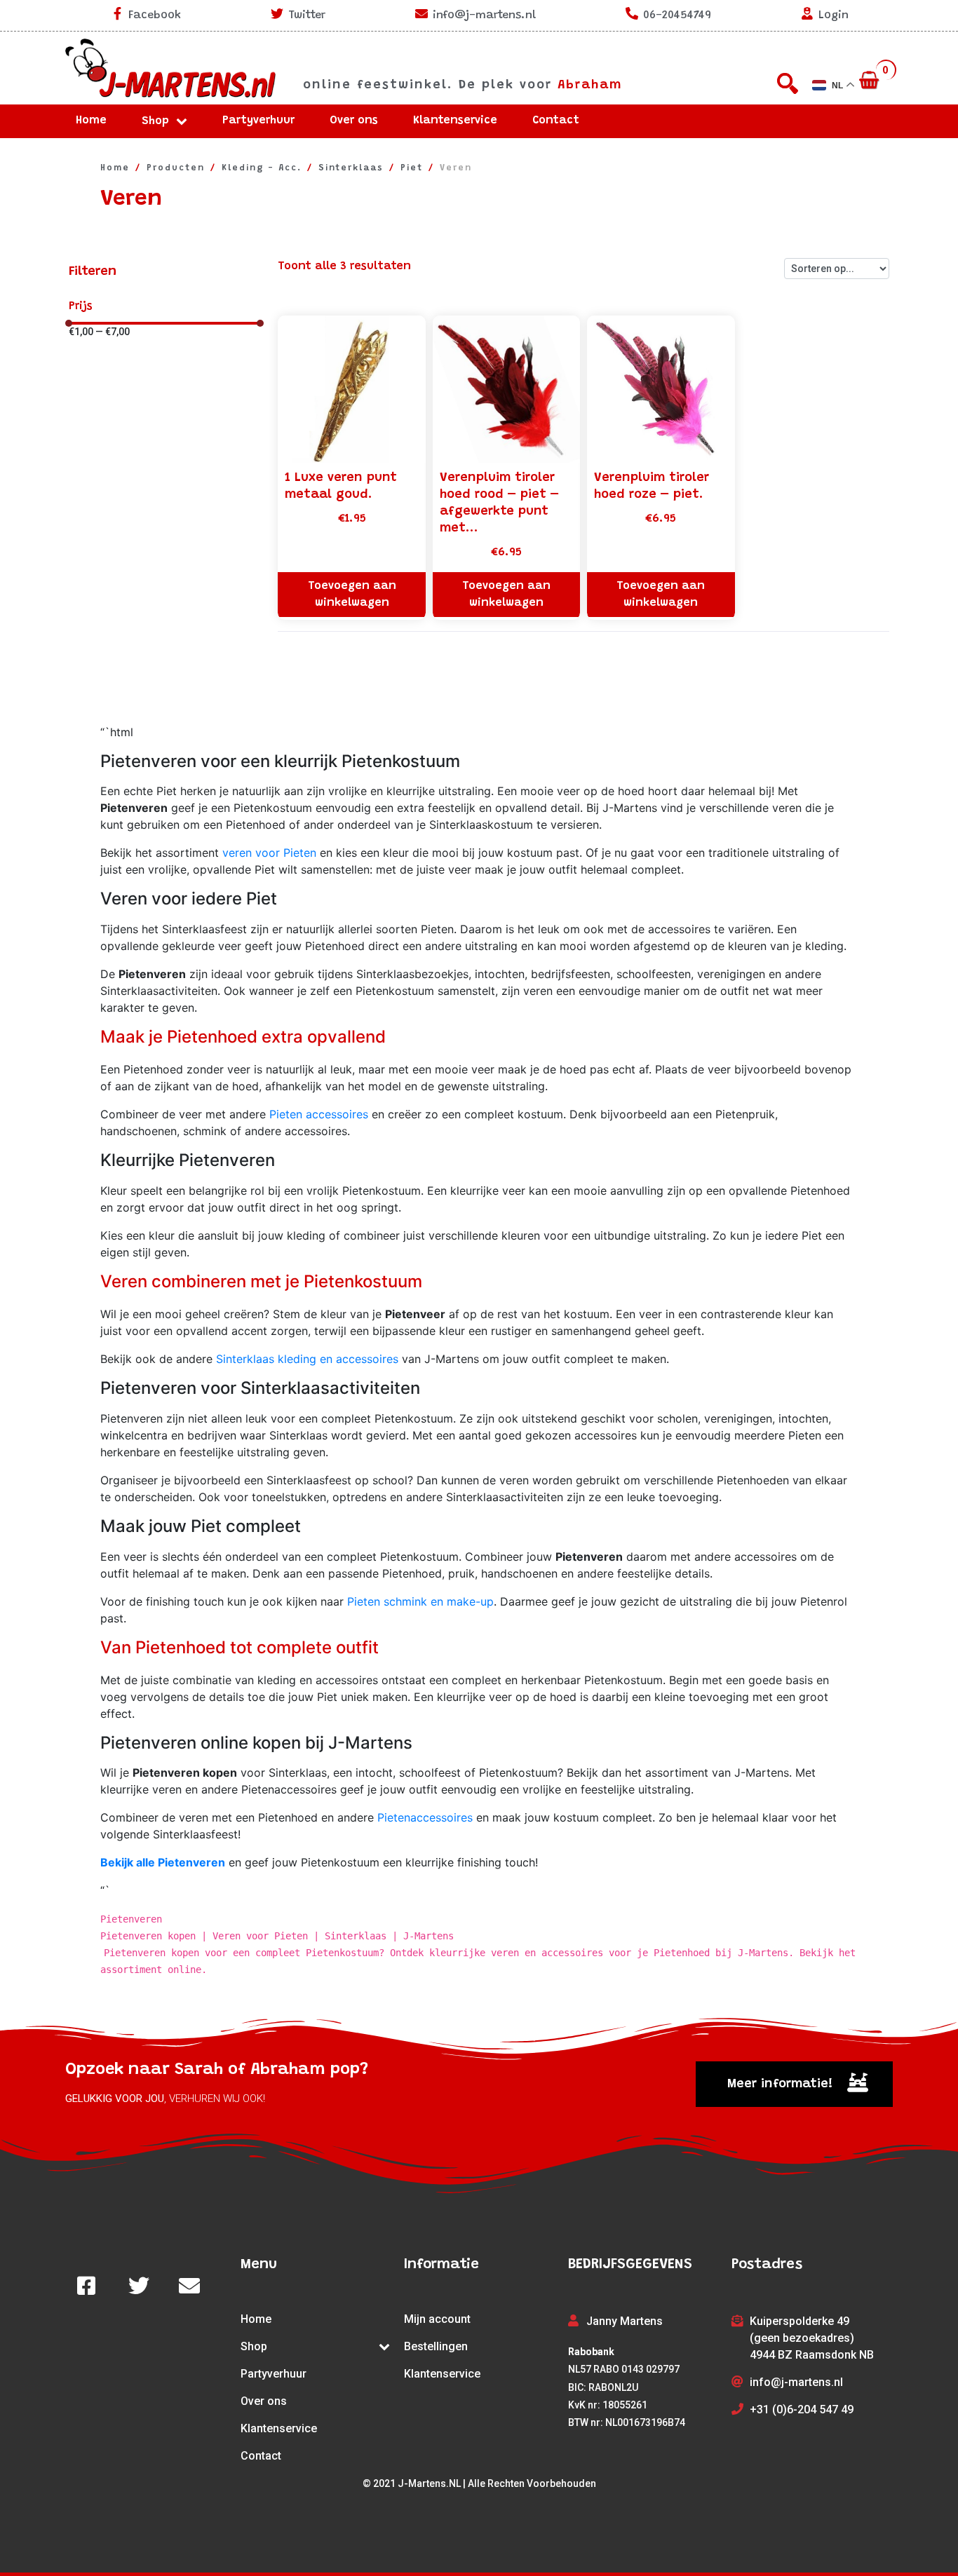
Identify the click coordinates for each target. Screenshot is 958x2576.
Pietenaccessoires (425, 1817)
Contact (556, 121)
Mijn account (437, 2319)
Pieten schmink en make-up (420, 1601)
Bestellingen (436, 2346)
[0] (871, 81)
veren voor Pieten (269, 853)
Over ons (354, 121)
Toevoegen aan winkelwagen (352, 595)
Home (91, 121)
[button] (794, 2084)
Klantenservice (455, 121)
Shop (155, 121)
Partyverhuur (258, 121)
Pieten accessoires (319, 1114)
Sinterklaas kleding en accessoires (307, 1359)
